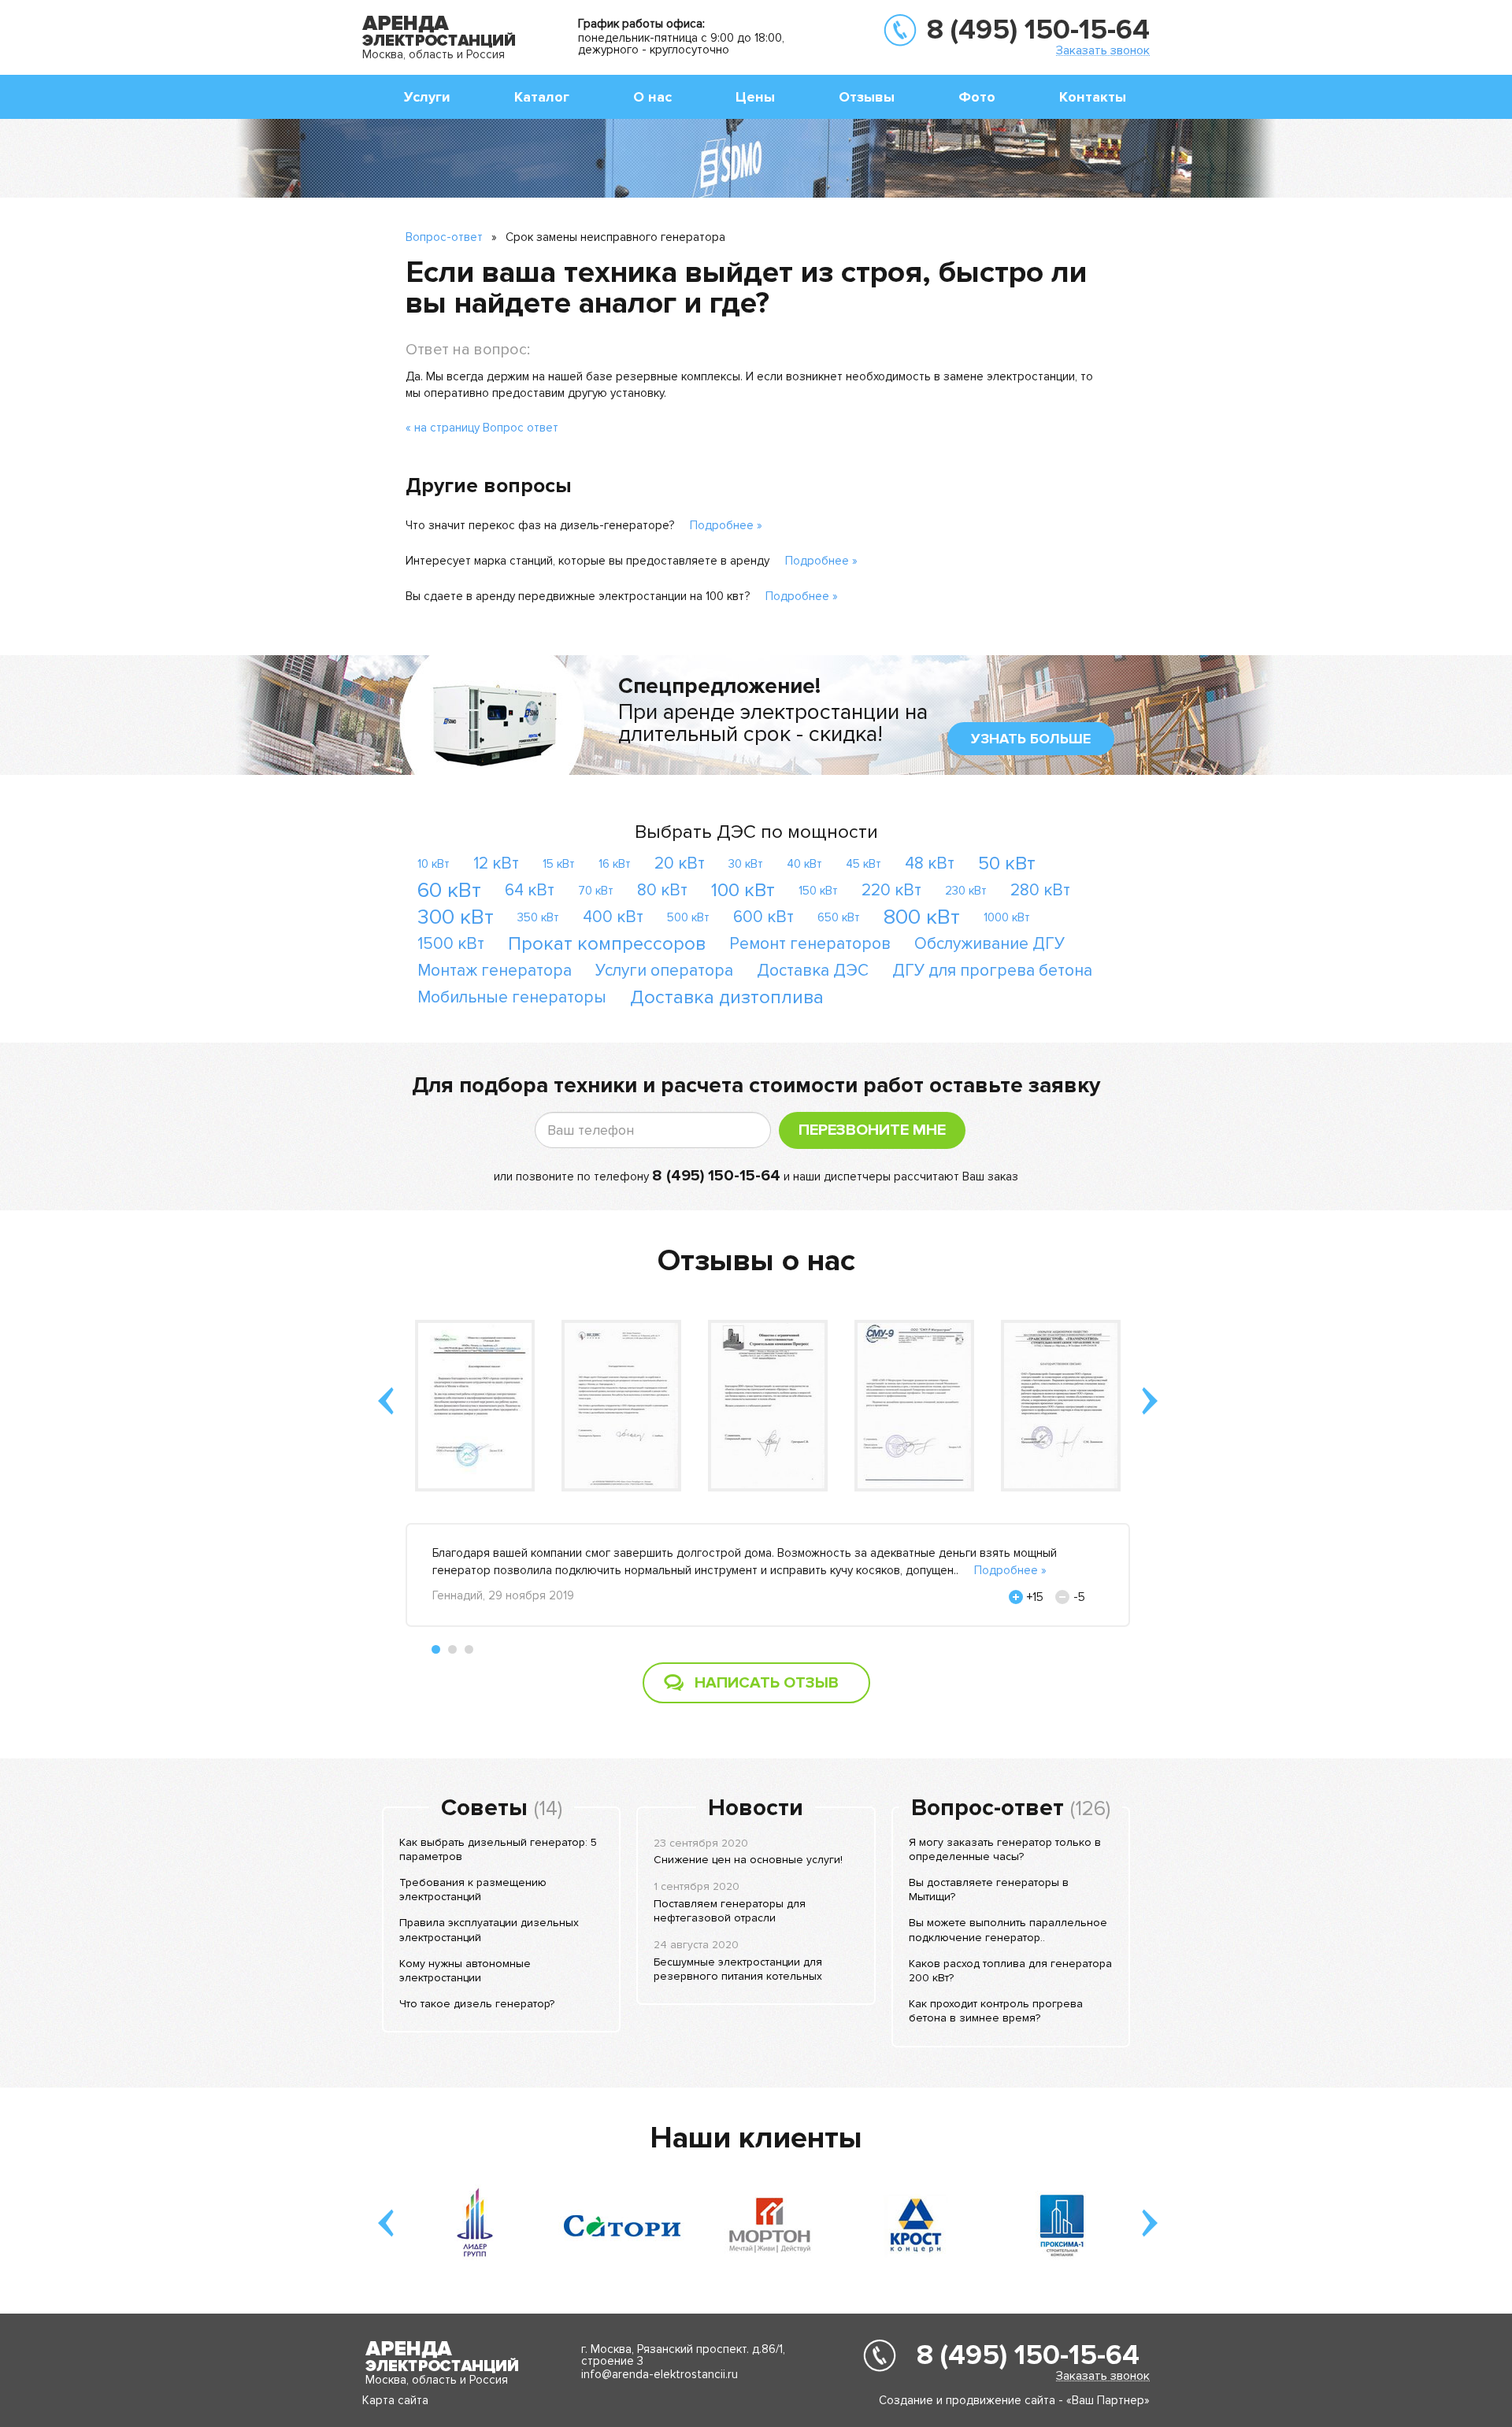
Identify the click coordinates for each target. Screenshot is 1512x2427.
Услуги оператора (664, 971)
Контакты (1093, 97)
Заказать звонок (1103, 50)
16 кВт (615, 864)
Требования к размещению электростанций (473, 1890)
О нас (652, 97)
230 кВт (966, 891)
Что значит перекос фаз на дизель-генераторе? (540, 525)
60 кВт (449, 890)
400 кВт (613, 917)
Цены (755, 97)
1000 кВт (1007, 917)
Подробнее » (726, 525)
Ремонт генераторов (810, 944)
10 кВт (434, 864)
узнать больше (1031, 739)
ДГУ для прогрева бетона (992, 971)
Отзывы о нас (756, 1261)
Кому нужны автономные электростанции (465, 1971)
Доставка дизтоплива (727, 997)
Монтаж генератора (495, 971)
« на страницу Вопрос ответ (482, 428)
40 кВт (804, 864)
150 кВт (818, 891)
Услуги (427, 97)
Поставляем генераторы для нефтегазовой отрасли (730, 1911)
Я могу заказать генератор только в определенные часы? (1005, 1849)
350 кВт (538, 917)
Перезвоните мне (872, 1130)
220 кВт (891, 890)
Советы (484, 1808)
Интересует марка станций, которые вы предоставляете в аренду (587, 561)
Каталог (542, 97)
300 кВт (456, 917)
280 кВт (1040, 890)
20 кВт (680, 863)
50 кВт (1007, 863)
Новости (756, 1808)
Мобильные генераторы (512, 997)
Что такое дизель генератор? (477, 2004)
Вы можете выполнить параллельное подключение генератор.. (1008, 1930)
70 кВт (596, 891)
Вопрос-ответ (444, 237)
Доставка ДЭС (813, 971)
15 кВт (559, 864)
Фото (977, 97)
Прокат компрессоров (607, 944)
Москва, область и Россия (434, 54)
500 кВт (688, 917)
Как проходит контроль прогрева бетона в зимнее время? (996, 2011)
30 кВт (746, 864)
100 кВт (743, 890)
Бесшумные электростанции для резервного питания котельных (738, 1969)
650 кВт (839, 917)
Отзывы (867, 97)
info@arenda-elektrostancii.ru (660, 2374)
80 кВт (662, 890)
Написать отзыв (767, 1683)
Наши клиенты (756, 2138)
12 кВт (496, 863)
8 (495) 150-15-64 (1038, 30)
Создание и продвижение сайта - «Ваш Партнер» (1014, 2400)
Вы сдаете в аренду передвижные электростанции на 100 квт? (578, 596)
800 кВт (922, 917)
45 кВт (863, 864)
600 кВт (763, 917)
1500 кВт (451, 944)
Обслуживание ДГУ (989, 944)
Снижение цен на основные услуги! (748, 1860)
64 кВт (530, 890)
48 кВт (930, 863)
